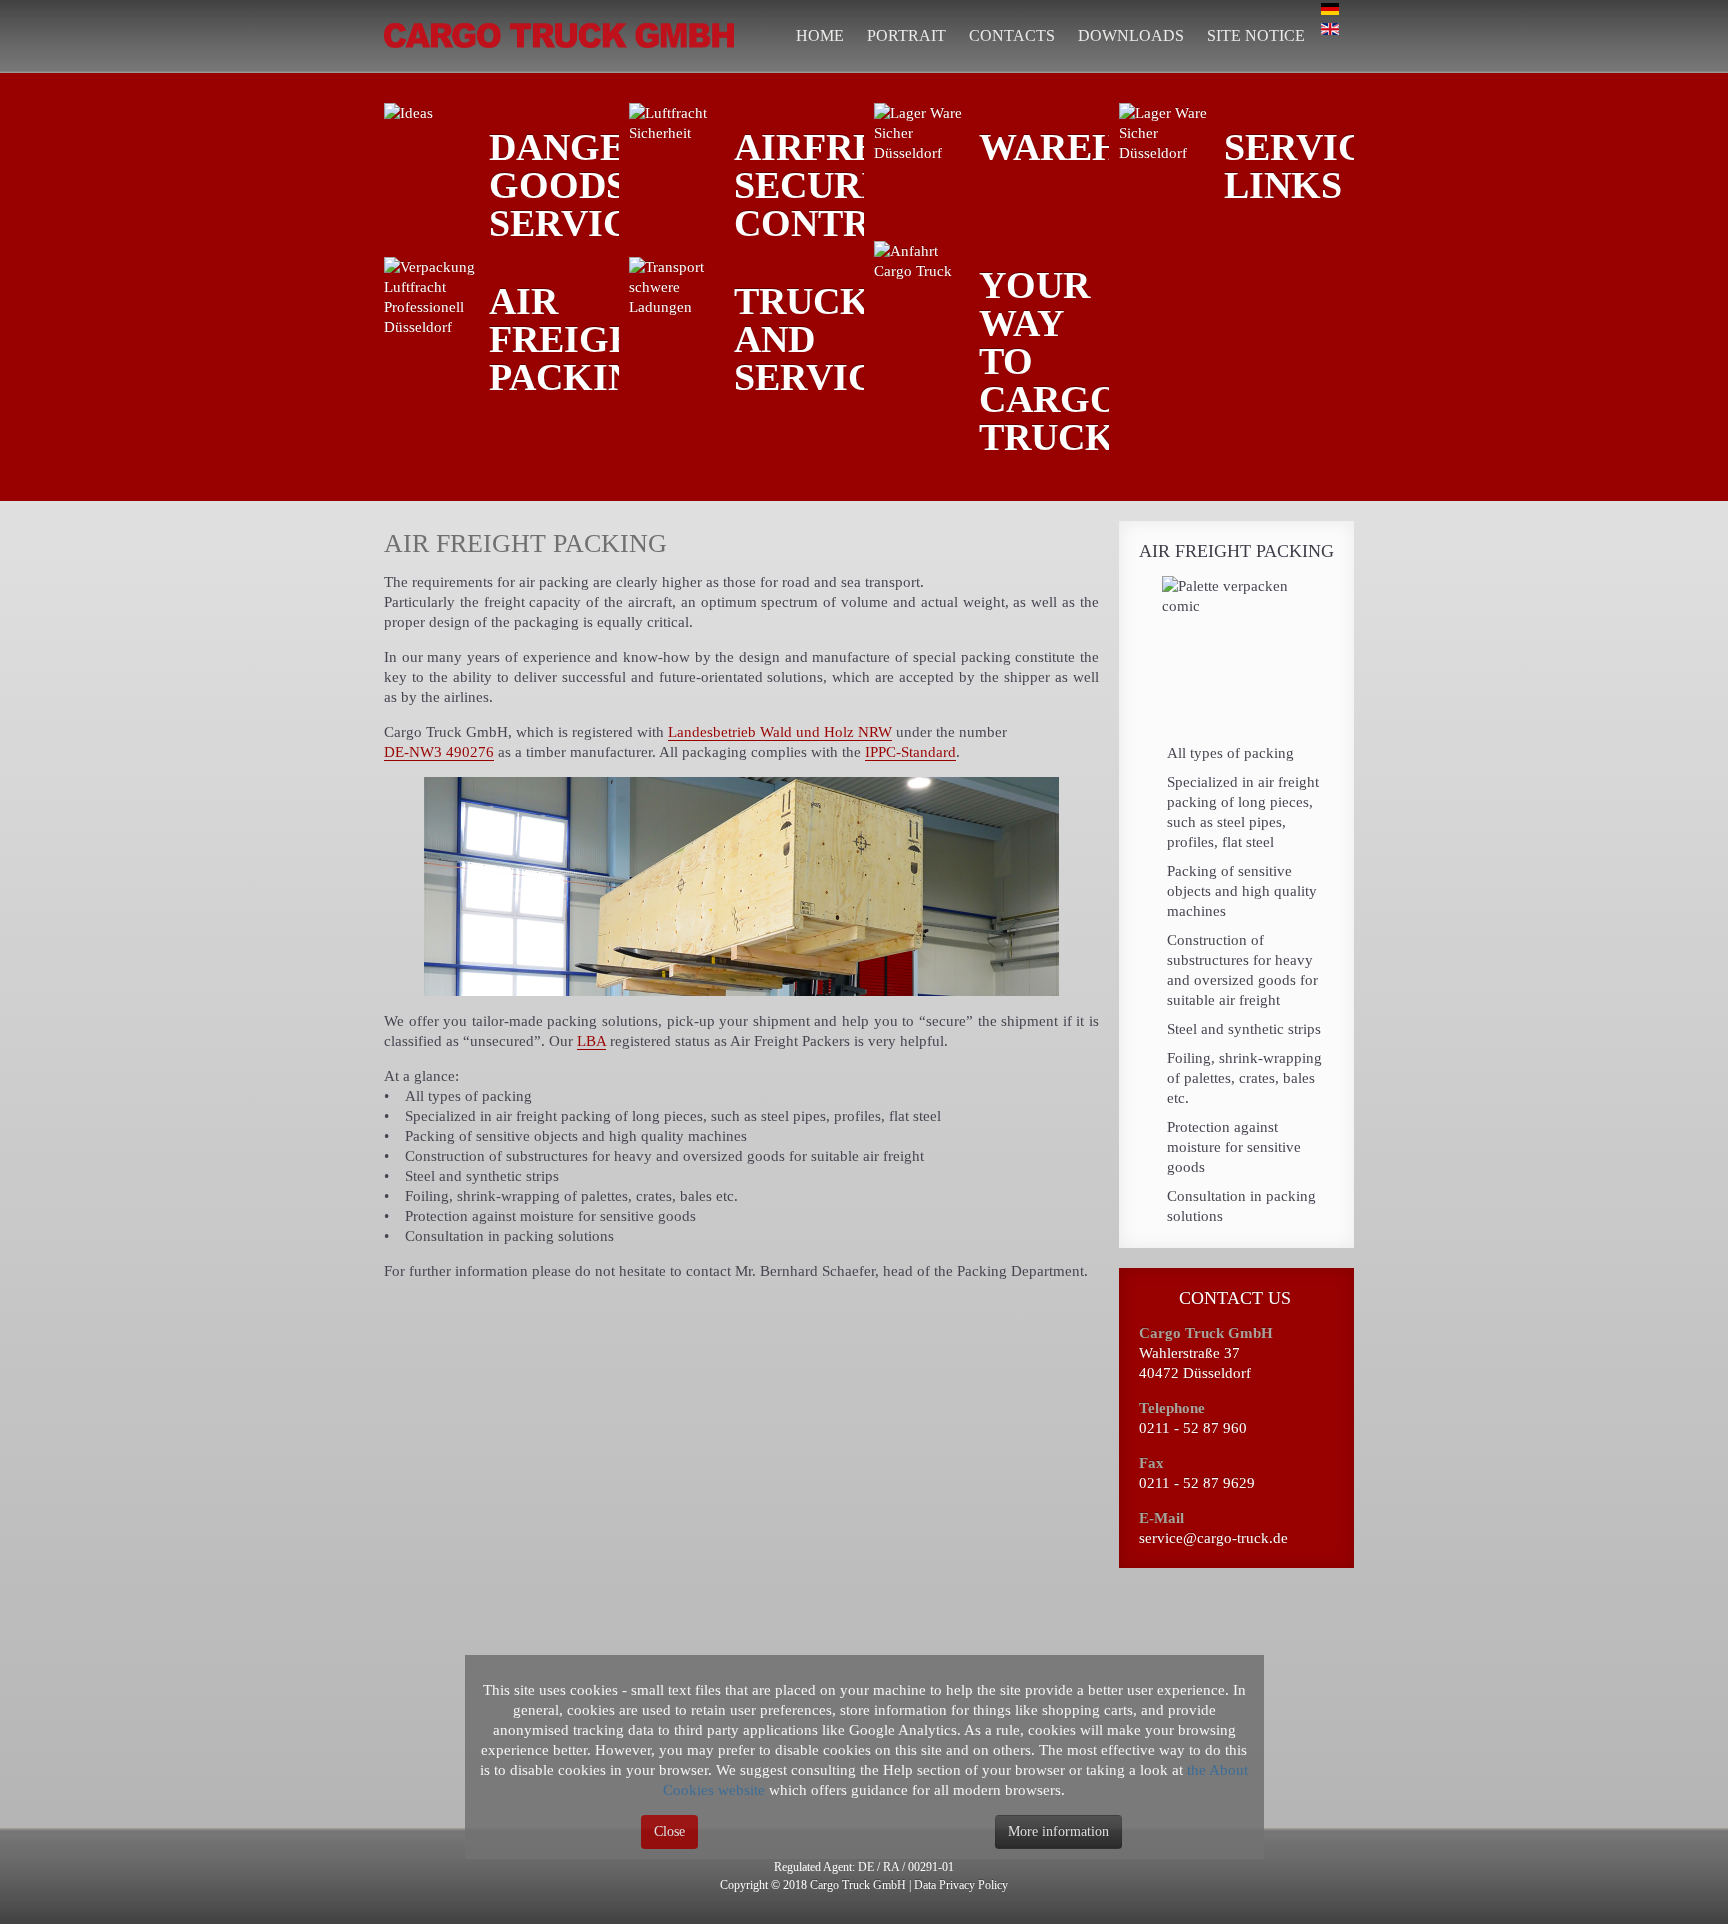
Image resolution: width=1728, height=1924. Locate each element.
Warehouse (1102, 147)
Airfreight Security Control (855, 185)
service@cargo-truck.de (1213, 1538)
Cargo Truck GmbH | (860, 1885)
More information (1058, 1831)
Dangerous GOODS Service (609, 185)
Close (669, 1831)
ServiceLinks (1307, 166)
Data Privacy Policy (961, 1885)
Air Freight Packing (577, 339)
